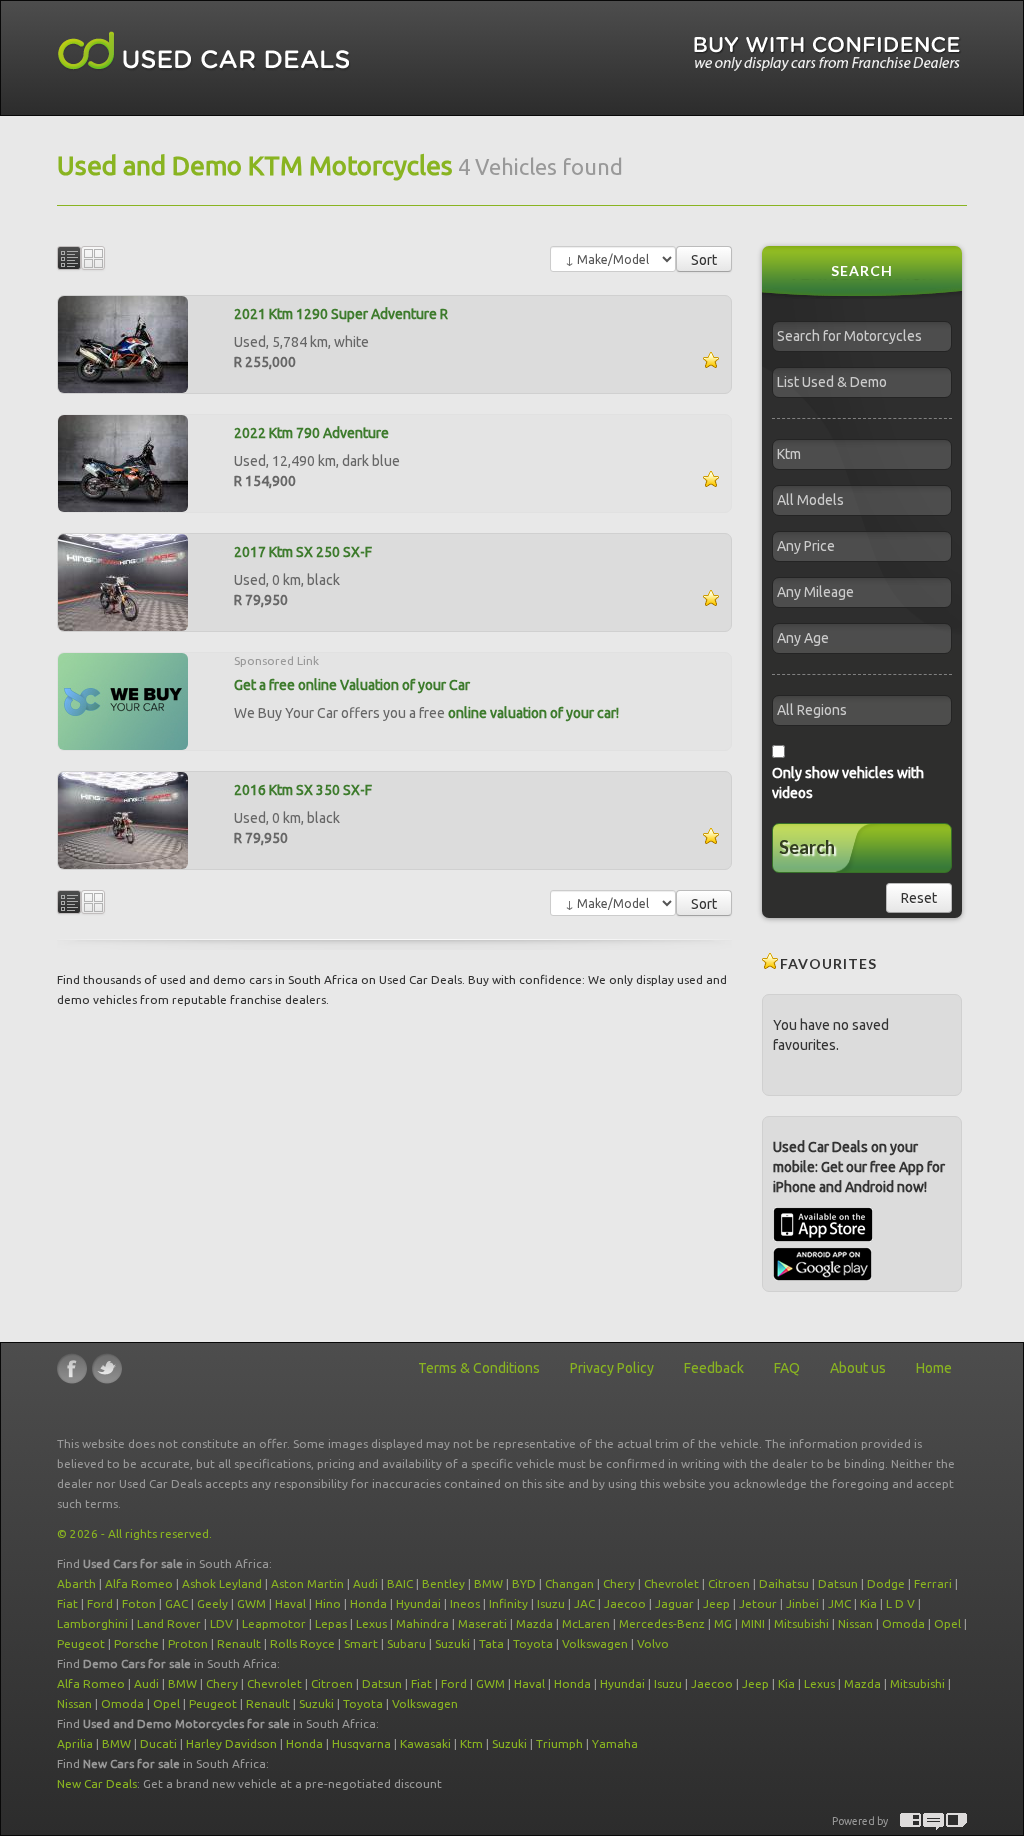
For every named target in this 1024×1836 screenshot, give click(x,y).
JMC (839, 1603)
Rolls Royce (302, 1643)
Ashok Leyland (222, 1583)
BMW (488, 1583)
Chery (619, 1583)
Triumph (559, 1743)
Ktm (471, 1743)
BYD (524, 1583)
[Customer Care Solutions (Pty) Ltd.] (933, 1821)
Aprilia (75, 1743)
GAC (176, 1603)
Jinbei (802, 1603)
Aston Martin (307, 1583)
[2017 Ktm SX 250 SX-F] (123, 581)
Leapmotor (274, 1623)
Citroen (729, 1583)
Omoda (903, 1623)
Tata (491, 1643)
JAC (584, 1603)
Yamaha (615, 1743)
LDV (221, 1623)
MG (723, 1623)
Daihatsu (784, 1583)
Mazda (534, 1623)
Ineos (465, 1603)
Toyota (533, 1643)
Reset (919, 898)
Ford (100, 1603)
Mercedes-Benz (662, 1623)
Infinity (508, 1603)
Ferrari (933, 1583)
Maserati (482, 1623)
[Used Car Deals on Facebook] (72, 1368)
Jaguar (674, 1603)
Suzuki (452, 1643)
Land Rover (169, 1623)
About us (858, 1368)
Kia (868, 1603)
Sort (704, 260)
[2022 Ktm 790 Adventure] (123, 462)
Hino (328, 1603)
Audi (365, 1583)
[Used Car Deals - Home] (204, 51)
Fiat (67, 1603)
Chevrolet (671, 1583)
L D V (900, 1603)
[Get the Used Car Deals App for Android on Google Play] (822, 1263)
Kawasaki (425, 1743)
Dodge (886, 1583)
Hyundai (418, 1603)
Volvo (653, 1643)
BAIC (400, 1583)
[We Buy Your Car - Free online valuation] (123, 700)
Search (807, 847)
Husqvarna (361, 1743)
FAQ (787, 1368)
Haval (290, 1603)
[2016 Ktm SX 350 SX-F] (123, 819)
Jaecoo (625, 1603)
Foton (139, 1603)
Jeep (716, 1603)
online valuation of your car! (533, 713)
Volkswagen (595, 1643)
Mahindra (422, 1623)
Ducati (158, 1743)
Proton (188, 1643)
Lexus (371, 1623)
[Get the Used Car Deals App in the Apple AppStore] (823, 1237)
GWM (251, 1603)
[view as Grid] (93, 258)
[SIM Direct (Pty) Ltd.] (956, 1821)
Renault (239, 1643)
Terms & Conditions (479, 1368)
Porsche (136, 1643)
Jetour (758, 1603)
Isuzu (551, 1603)
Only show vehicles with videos (848, 783)
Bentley (443, 1583)
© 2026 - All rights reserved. (134, 1533)
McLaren (586, 1623)
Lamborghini (92, 1623)
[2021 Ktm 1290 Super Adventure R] (123, 343)
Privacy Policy (612, 1368)
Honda (368, 1603)
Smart (361, 1643)
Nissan (855, 1623)
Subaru (406, 1643)
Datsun (838, 1583)
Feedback (714, 1368)
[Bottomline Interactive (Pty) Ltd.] (910, 1821)
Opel (947, 1623)
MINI (753, 1623)
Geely (212, 1603)
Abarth (76, 1583)
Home (934, 1368)
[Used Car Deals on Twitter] (107, 1368)
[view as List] (69, 258)
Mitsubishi (801, 1623)
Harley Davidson (231, 1743)
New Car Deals (97, 1783)
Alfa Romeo (139, 1583)
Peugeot (81, 1643)
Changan (569, 1583)
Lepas (331, 1623)
